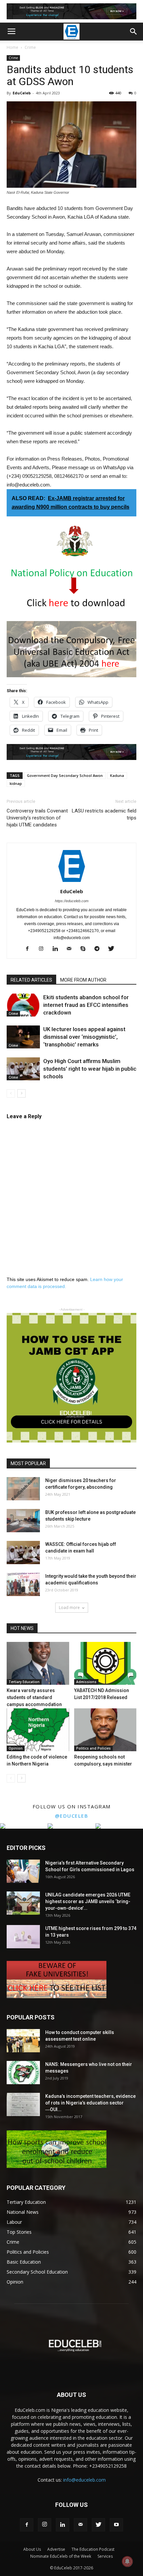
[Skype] (86, 949)
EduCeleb (22, 93)
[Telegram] (100, 949)
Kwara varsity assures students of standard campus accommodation (34, 1697)
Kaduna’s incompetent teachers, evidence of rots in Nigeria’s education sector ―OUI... (90, 2103)
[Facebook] (30, 949)
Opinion (16, 1748)
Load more (69, 1608)
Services (105, 2556)
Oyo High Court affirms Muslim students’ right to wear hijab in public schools (90, 1069)
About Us (32, 2549)
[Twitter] (114, 949)
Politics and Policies (93, 1748)
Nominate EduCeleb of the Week (61, 2556)
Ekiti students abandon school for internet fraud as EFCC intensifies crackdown (86, 1005)
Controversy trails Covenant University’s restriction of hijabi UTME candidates (37, 818)
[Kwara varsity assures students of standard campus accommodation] (38, 1663)
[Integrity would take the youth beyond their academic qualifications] (23, 1584)
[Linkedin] (58, 949)
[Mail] (72, 949)
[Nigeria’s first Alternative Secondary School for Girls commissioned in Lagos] (23, 1871)
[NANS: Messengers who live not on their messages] (23, 2073)
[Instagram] (44, 949)
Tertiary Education (24, 1682)
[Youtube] (116, 2525)
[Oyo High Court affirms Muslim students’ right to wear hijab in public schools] (23, 1069)
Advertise (56, 2549)
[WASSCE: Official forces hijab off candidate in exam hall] (23, 1553)
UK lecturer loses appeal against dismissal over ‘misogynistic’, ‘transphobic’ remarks (84, 1037)
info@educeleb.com (84, 2480)
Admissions (86, 1682)
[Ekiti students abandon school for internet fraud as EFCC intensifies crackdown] (23, 1005)
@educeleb (72, 1816)
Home (12, 47)
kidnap (16, 783)
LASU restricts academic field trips (104, 814)
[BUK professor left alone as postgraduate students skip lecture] (23, 1521)
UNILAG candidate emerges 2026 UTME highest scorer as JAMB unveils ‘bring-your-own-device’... (88, 1901)
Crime (30, 47)
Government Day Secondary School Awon (65, 775)
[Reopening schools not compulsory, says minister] (105, 1730)
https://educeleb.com (72, 901)
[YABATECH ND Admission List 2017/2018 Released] (105, 1663)
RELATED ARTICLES (31, 980)
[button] (134, 32)
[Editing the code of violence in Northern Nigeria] (38, 1730)
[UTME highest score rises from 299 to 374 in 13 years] (23, 1937)
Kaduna (117, 775)
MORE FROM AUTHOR (83, 980)
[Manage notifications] (127, 2561)
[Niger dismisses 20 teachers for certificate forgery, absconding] (23, 1489)
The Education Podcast (93, 2549)
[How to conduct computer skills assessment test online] (23, 2041)
